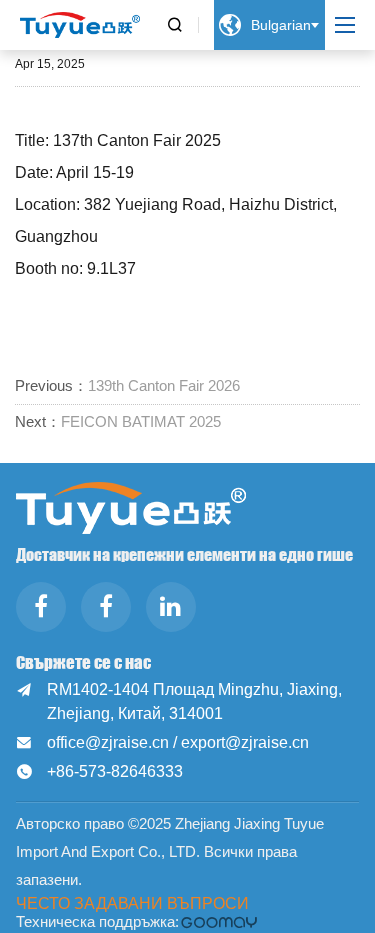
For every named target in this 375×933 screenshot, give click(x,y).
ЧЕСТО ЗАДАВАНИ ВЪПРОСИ (132, 903)
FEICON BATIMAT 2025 (141, 421)
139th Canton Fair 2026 (164, 385)
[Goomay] (219, 922)
